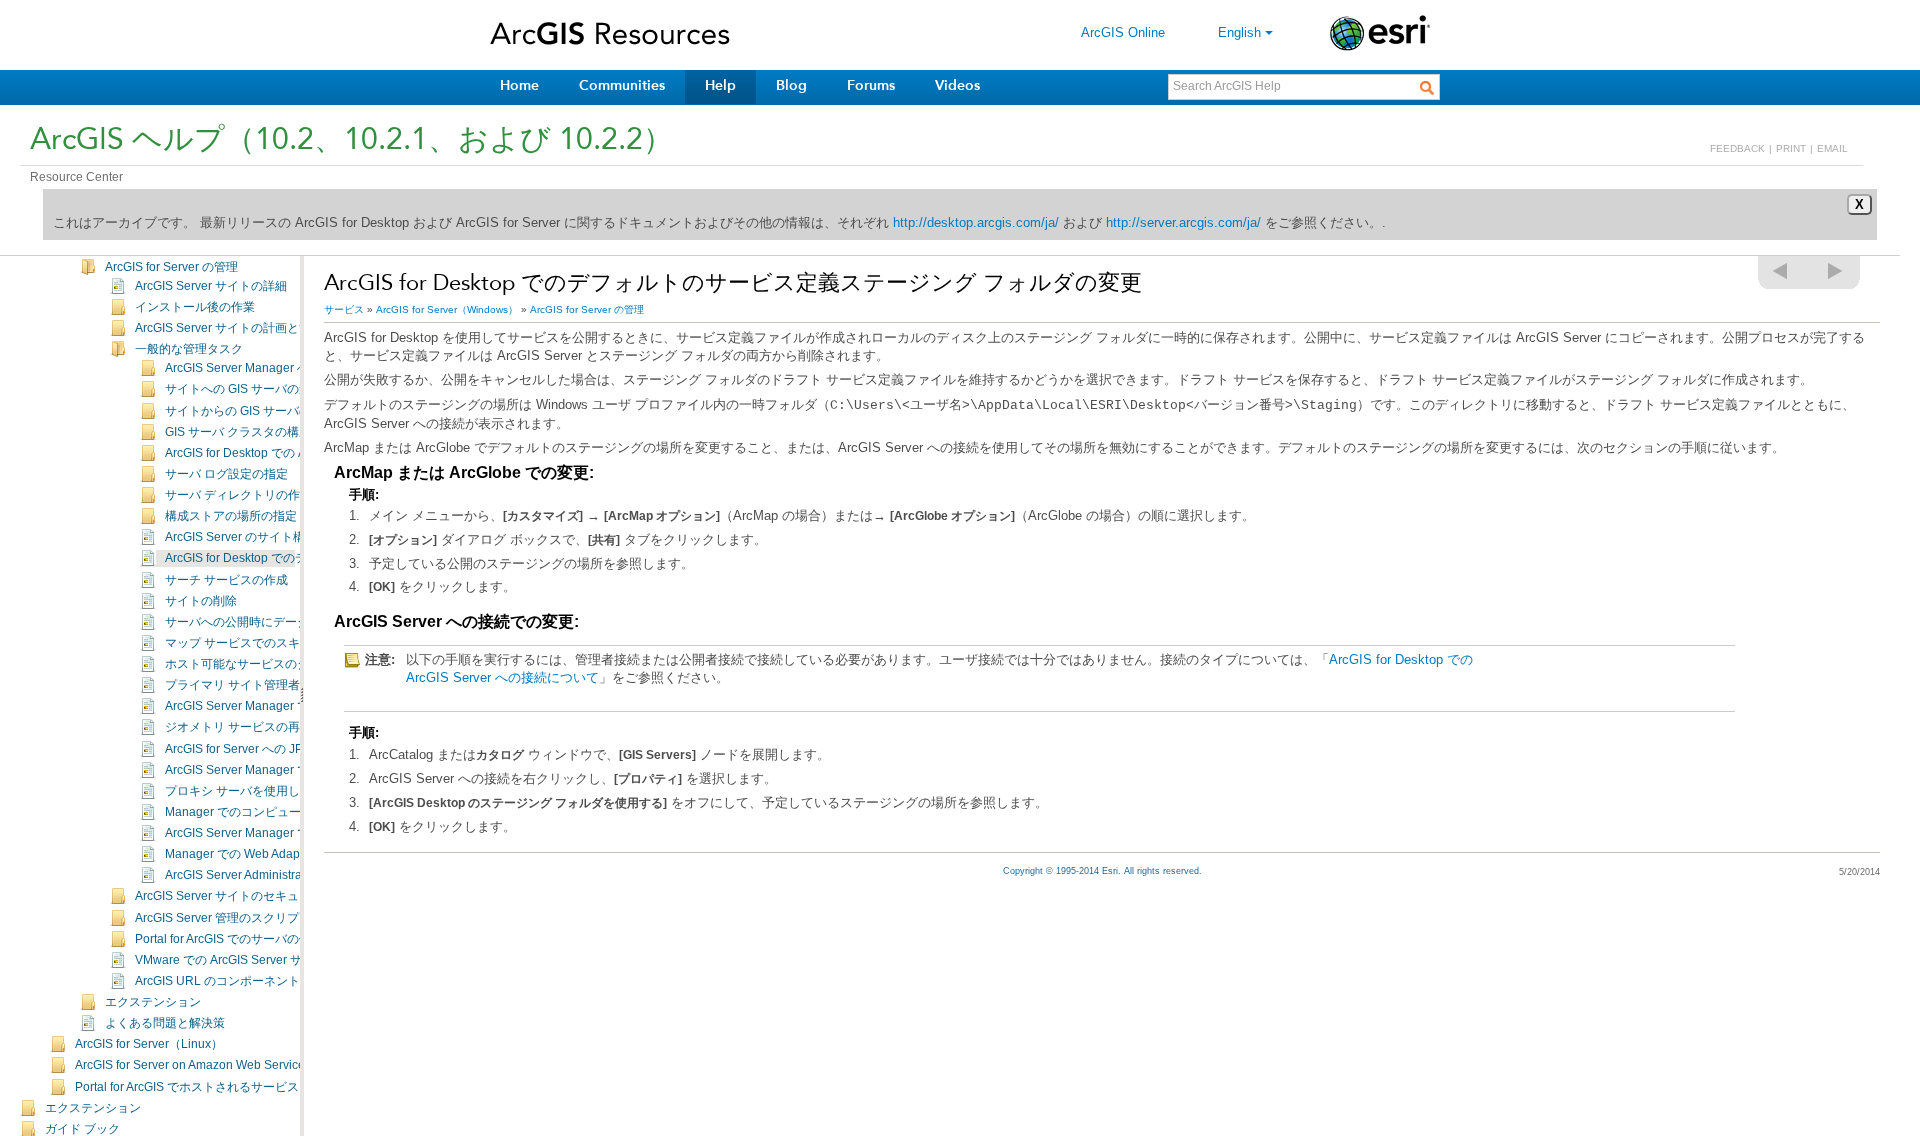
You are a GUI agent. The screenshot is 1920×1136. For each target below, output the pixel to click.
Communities (622, 85)
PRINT (1791, 148)
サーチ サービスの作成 (226, 580)
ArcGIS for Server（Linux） (149, 1044)
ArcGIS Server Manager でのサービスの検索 (285, 770)
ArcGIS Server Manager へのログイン (267, 368)
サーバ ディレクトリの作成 (238, 495)
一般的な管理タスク (189, 349)
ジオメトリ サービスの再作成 (244, 727)
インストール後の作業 (195, 307)
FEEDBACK (1737, 148)
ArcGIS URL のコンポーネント (217, 981)
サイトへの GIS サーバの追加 (244, 389)
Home (519, 85)
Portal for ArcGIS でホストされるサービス (187, 1087)
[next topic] (1836, 271)
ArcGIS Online (1123, 32)
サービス (344, 309)
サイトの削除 (201, 601)
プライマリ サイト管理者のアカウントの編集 (286, 685)
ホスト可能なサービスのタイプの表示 (267, 664)
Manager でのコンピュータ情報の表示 (269, 812)
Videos (957, 85)
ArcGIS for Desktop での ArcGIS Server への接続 (295, 453)
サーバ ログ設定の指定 (226, 474)
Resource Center (76, 177)
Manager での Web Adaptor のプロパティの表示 (295, 854)
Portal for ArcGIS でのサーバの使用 (229, 939)
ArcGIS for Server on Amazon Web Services (193, 1065)
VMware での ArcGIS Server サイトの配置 (248, 960)
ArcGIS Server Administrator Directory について (292, 875)
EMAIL (1832, 148)
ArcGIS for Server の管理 (171, 267)
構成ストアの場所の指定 (231, 516)
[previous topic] (1781, 271)
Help (720, 85)
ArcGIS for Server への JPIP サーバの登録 (277, 749)
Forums (871, 85)
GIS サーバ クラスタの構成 (238, 432)
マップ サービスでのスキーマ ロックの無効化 (288, 643)
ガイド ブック (82, 1129)
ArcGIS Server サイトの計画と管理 (229, 328)
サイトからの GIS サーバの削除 (250, 411)
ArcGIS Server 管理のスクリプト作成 (235, 918)
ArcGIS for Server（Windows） (447, 309)
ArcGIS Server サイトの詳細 (211, 286)
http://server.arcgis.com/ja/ (1183, 222)
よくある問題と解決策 (165, 1023)
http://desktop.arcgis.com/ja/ (976, 222)
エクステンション (153, 1002)
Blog (791, 85)
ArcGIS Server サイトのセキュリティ (235, 896)
